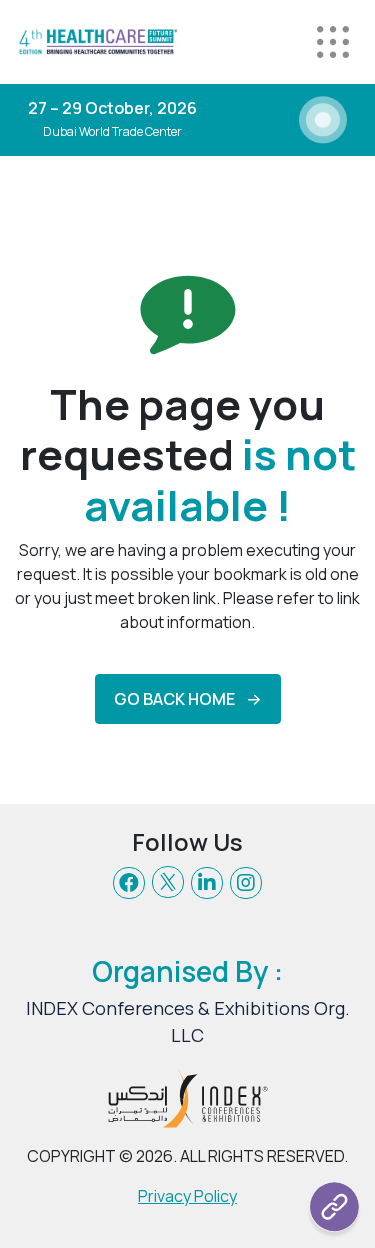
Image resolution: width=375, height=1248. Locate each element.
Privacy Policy (187, 1196)
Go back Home (174, 699)
